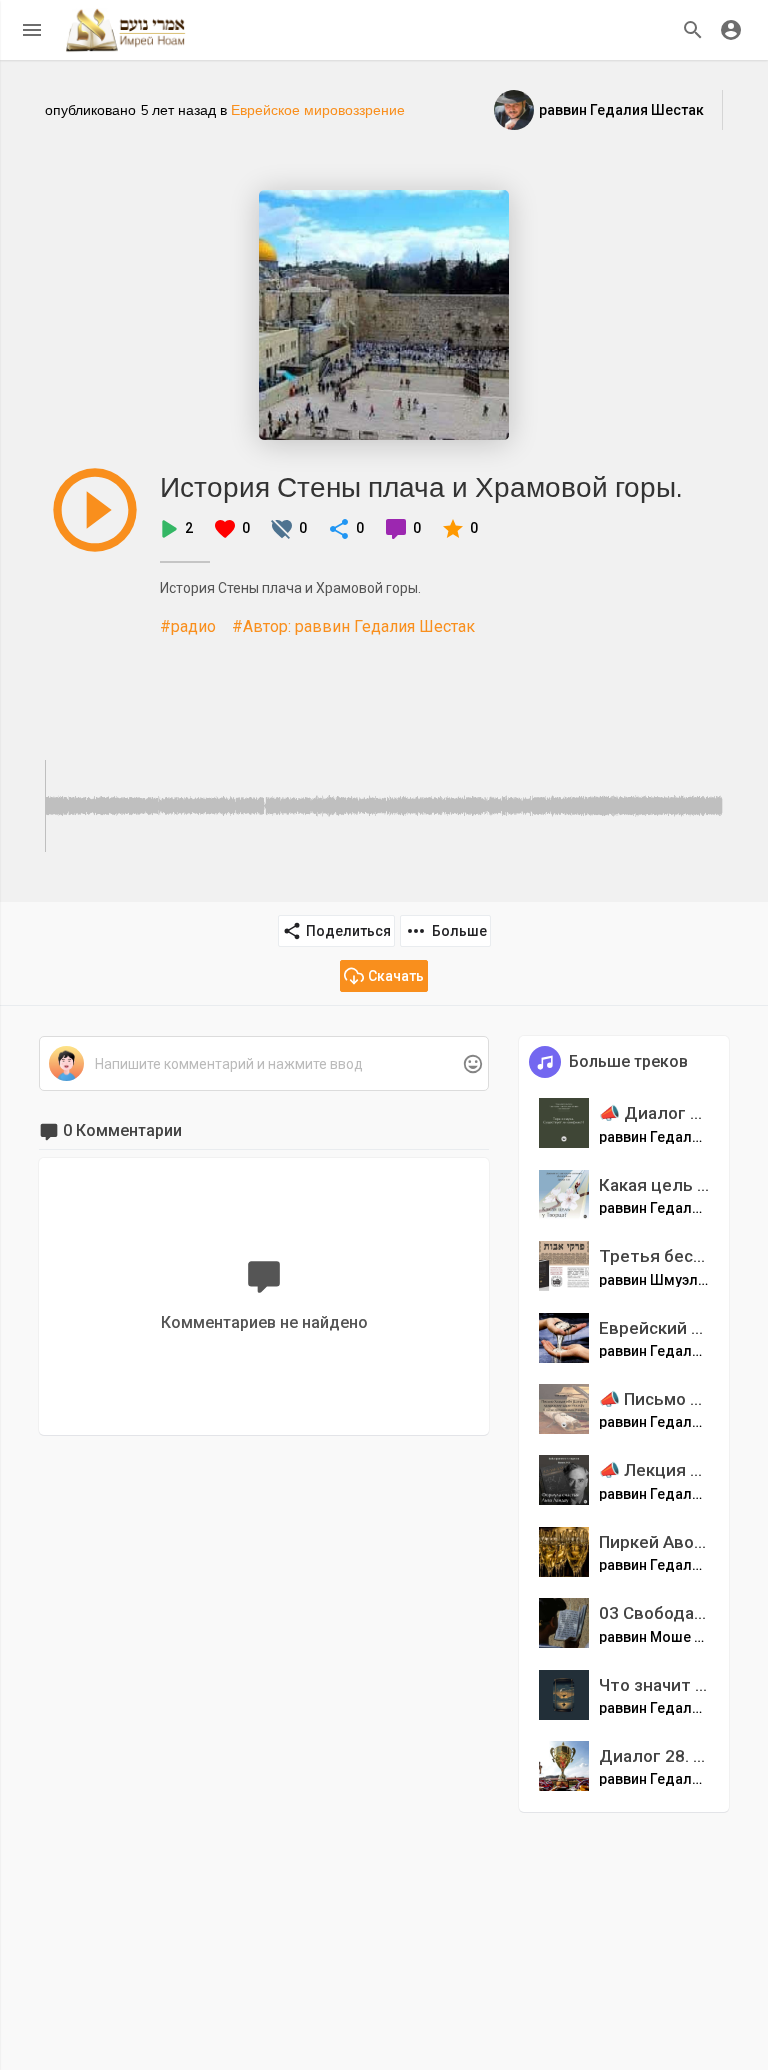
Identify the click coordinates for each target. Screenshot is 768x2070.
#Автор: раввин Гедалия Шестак (353, 626)
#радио (188, 626)
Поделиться (348, 931)
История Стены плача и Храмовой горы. (421, 486)
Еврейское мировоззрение (318, 110)
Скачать (396, 976)
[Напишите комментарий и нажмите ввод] (263, 1064)
